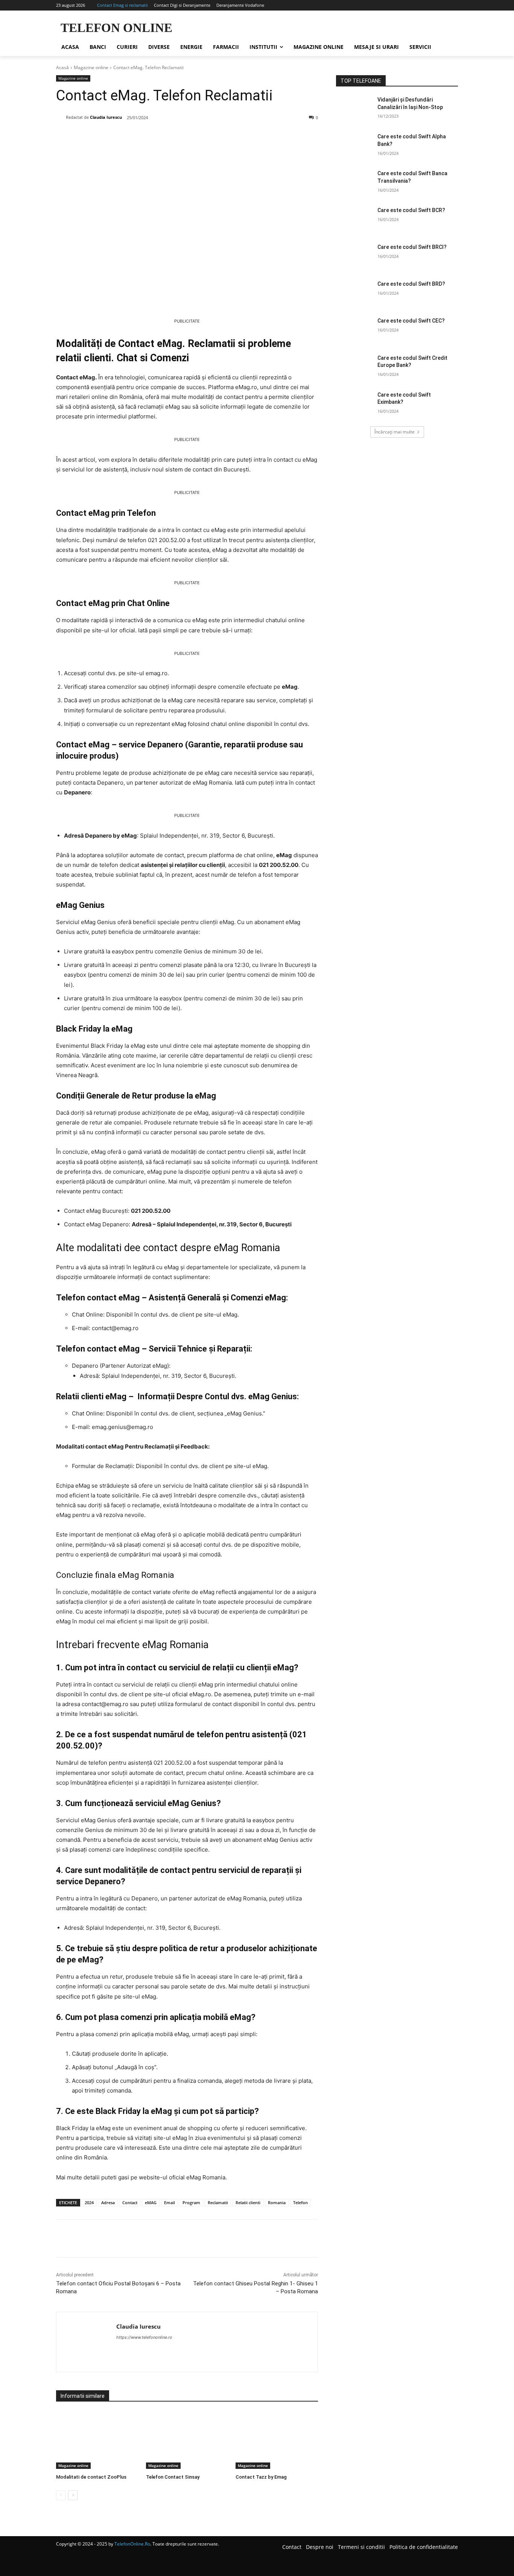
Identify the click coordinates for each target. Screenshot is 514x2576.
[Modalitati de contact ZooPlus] (97, 2440)
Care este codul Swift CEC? (411, 321)
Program (191, 2202)
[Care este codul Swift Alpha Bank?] (354, 146)
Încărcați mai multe (395, 432)
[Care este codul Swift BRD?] (354, 293)
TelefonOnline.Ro (132, 2544)
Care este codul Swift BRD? (411, 284)
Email (170, 2202)
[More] (178, 137)
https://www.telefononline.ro (144, 2337)
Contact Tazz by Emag (261, 2477)
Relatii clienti (248, 2202)
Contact (130, 2202)
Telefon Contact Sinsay (173, 2477)
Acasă (62, 67)
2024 (89, 2202)
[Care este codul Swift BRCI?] (354, 256)
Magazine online (91, 67)
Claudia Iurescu (106, 117)
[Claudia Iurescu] (61, 117)
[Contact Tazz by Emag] (277, 2440)
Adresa (108, 2202)
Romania (277, 2202)
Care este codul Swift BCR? (411, 210)
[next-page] (73, 2495)
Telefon (300, 2202)
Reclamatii (218, 2202)
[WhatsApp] (160, 137)
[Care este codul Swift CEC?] (354, 330)
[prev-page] (61, 2495)
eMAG (151, 2202)
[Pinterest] (143, 137)
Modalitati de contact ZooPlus (91, 2477)
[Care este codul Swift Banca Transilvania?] (354, 183)
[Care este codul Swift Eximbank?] (354, 404)
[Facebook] (108, 137)
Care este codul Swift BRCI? (412, 247)
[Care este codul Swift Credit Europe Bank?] (354, 367)
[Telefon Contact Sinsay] (187, 2440)
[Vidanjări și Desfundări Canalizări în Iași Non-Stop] (354, 109)
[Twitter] (125, 137)
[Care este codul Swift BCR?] (354, 220)
